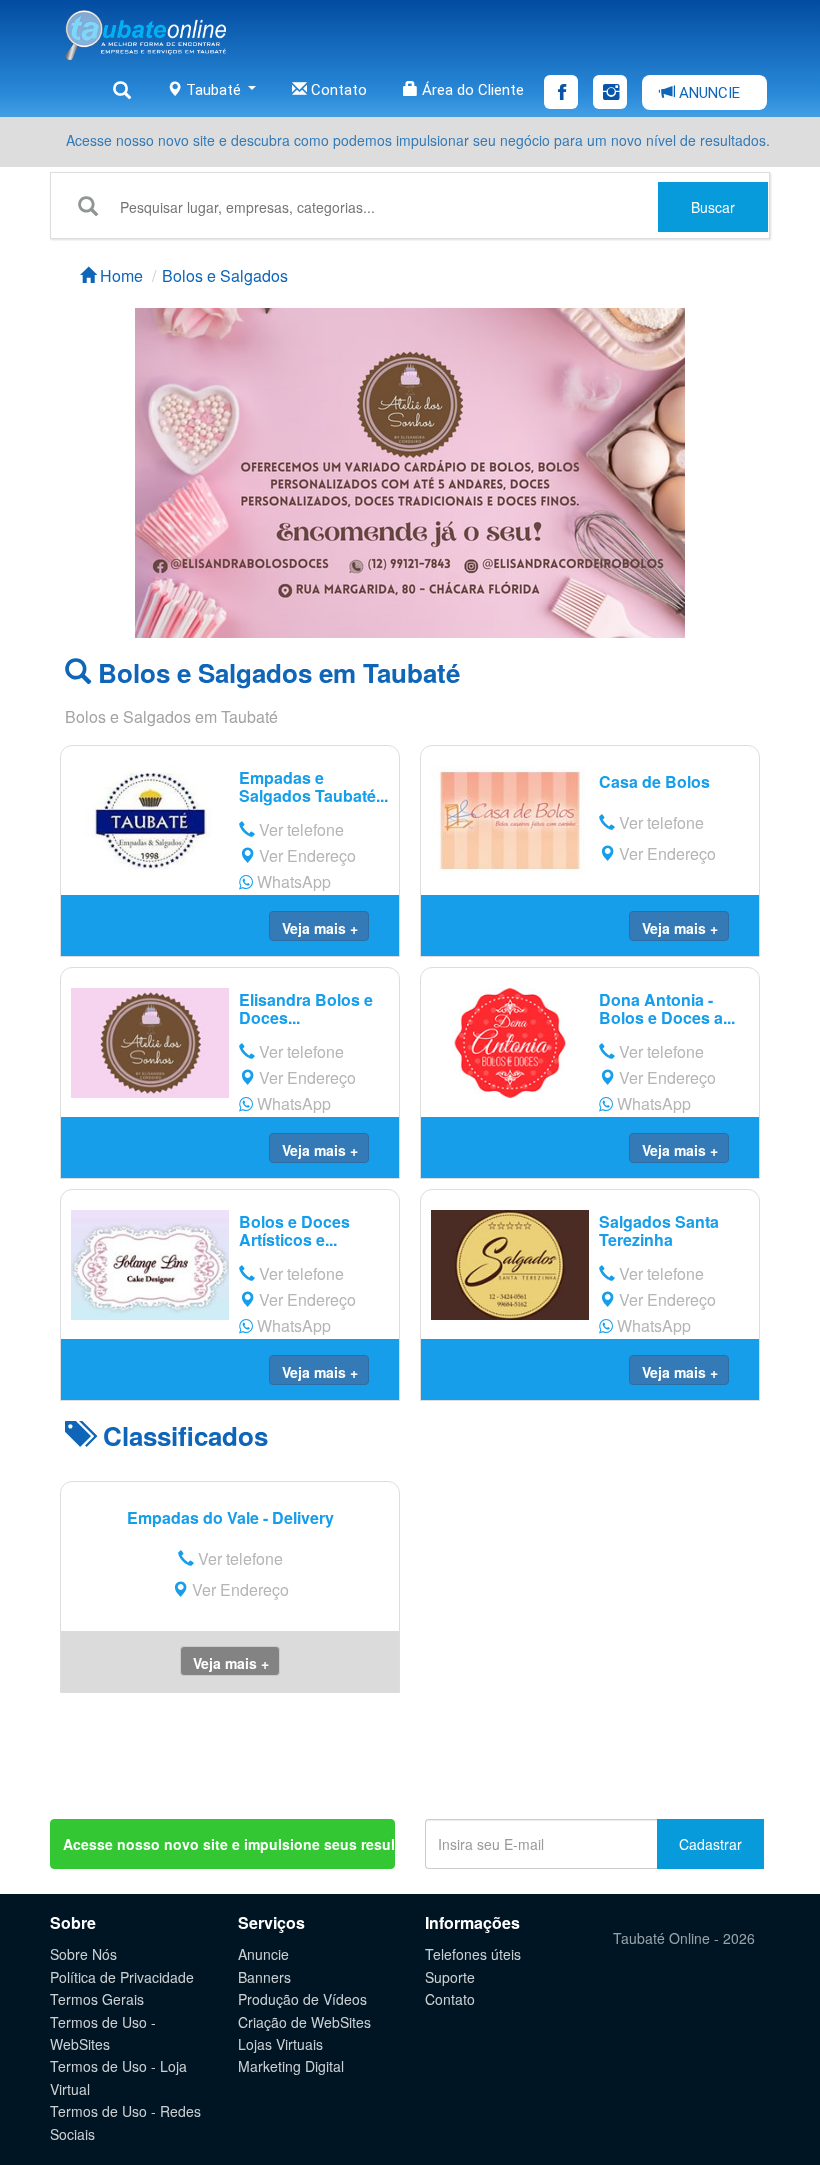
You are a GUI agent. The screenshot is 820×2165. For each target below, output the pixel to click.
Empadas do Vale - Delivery (230, 1517)
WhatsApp (292, 881)
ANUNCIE (707, 93)
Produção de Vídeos (302, 1999)
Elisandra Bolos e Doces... (306, 1008)
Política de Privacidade (122, 1977)
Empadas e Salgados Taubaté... (313, 786)
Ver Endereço (305, 855)
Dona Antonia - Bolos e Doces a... (667, 1008)
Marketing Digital (291, 2066)
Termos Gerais (97, 1999)
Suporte (450, 1977)
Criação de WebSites (304, 2022)
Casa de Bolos (654, 781)
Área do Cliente (471, 90)
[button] (319, 926)
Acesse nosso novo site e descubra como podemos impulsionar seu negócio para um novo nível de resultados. (418, 140)
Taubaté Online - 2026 (684, 1938)
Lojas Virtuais (280, 2044)
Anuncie (263, 1954)
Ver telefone (299, 829)
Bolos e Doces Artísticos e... (294, 1230)
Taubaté (213, 90)
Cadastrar (710, 1844)
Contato (337, 90)
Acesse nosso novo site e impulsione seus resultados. (229, 1844)
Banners (264, 1977)
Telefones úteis (473, 1954)
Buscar (713, 207)
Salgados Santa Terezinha (659, 1230)
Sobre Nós (83, 1954)
